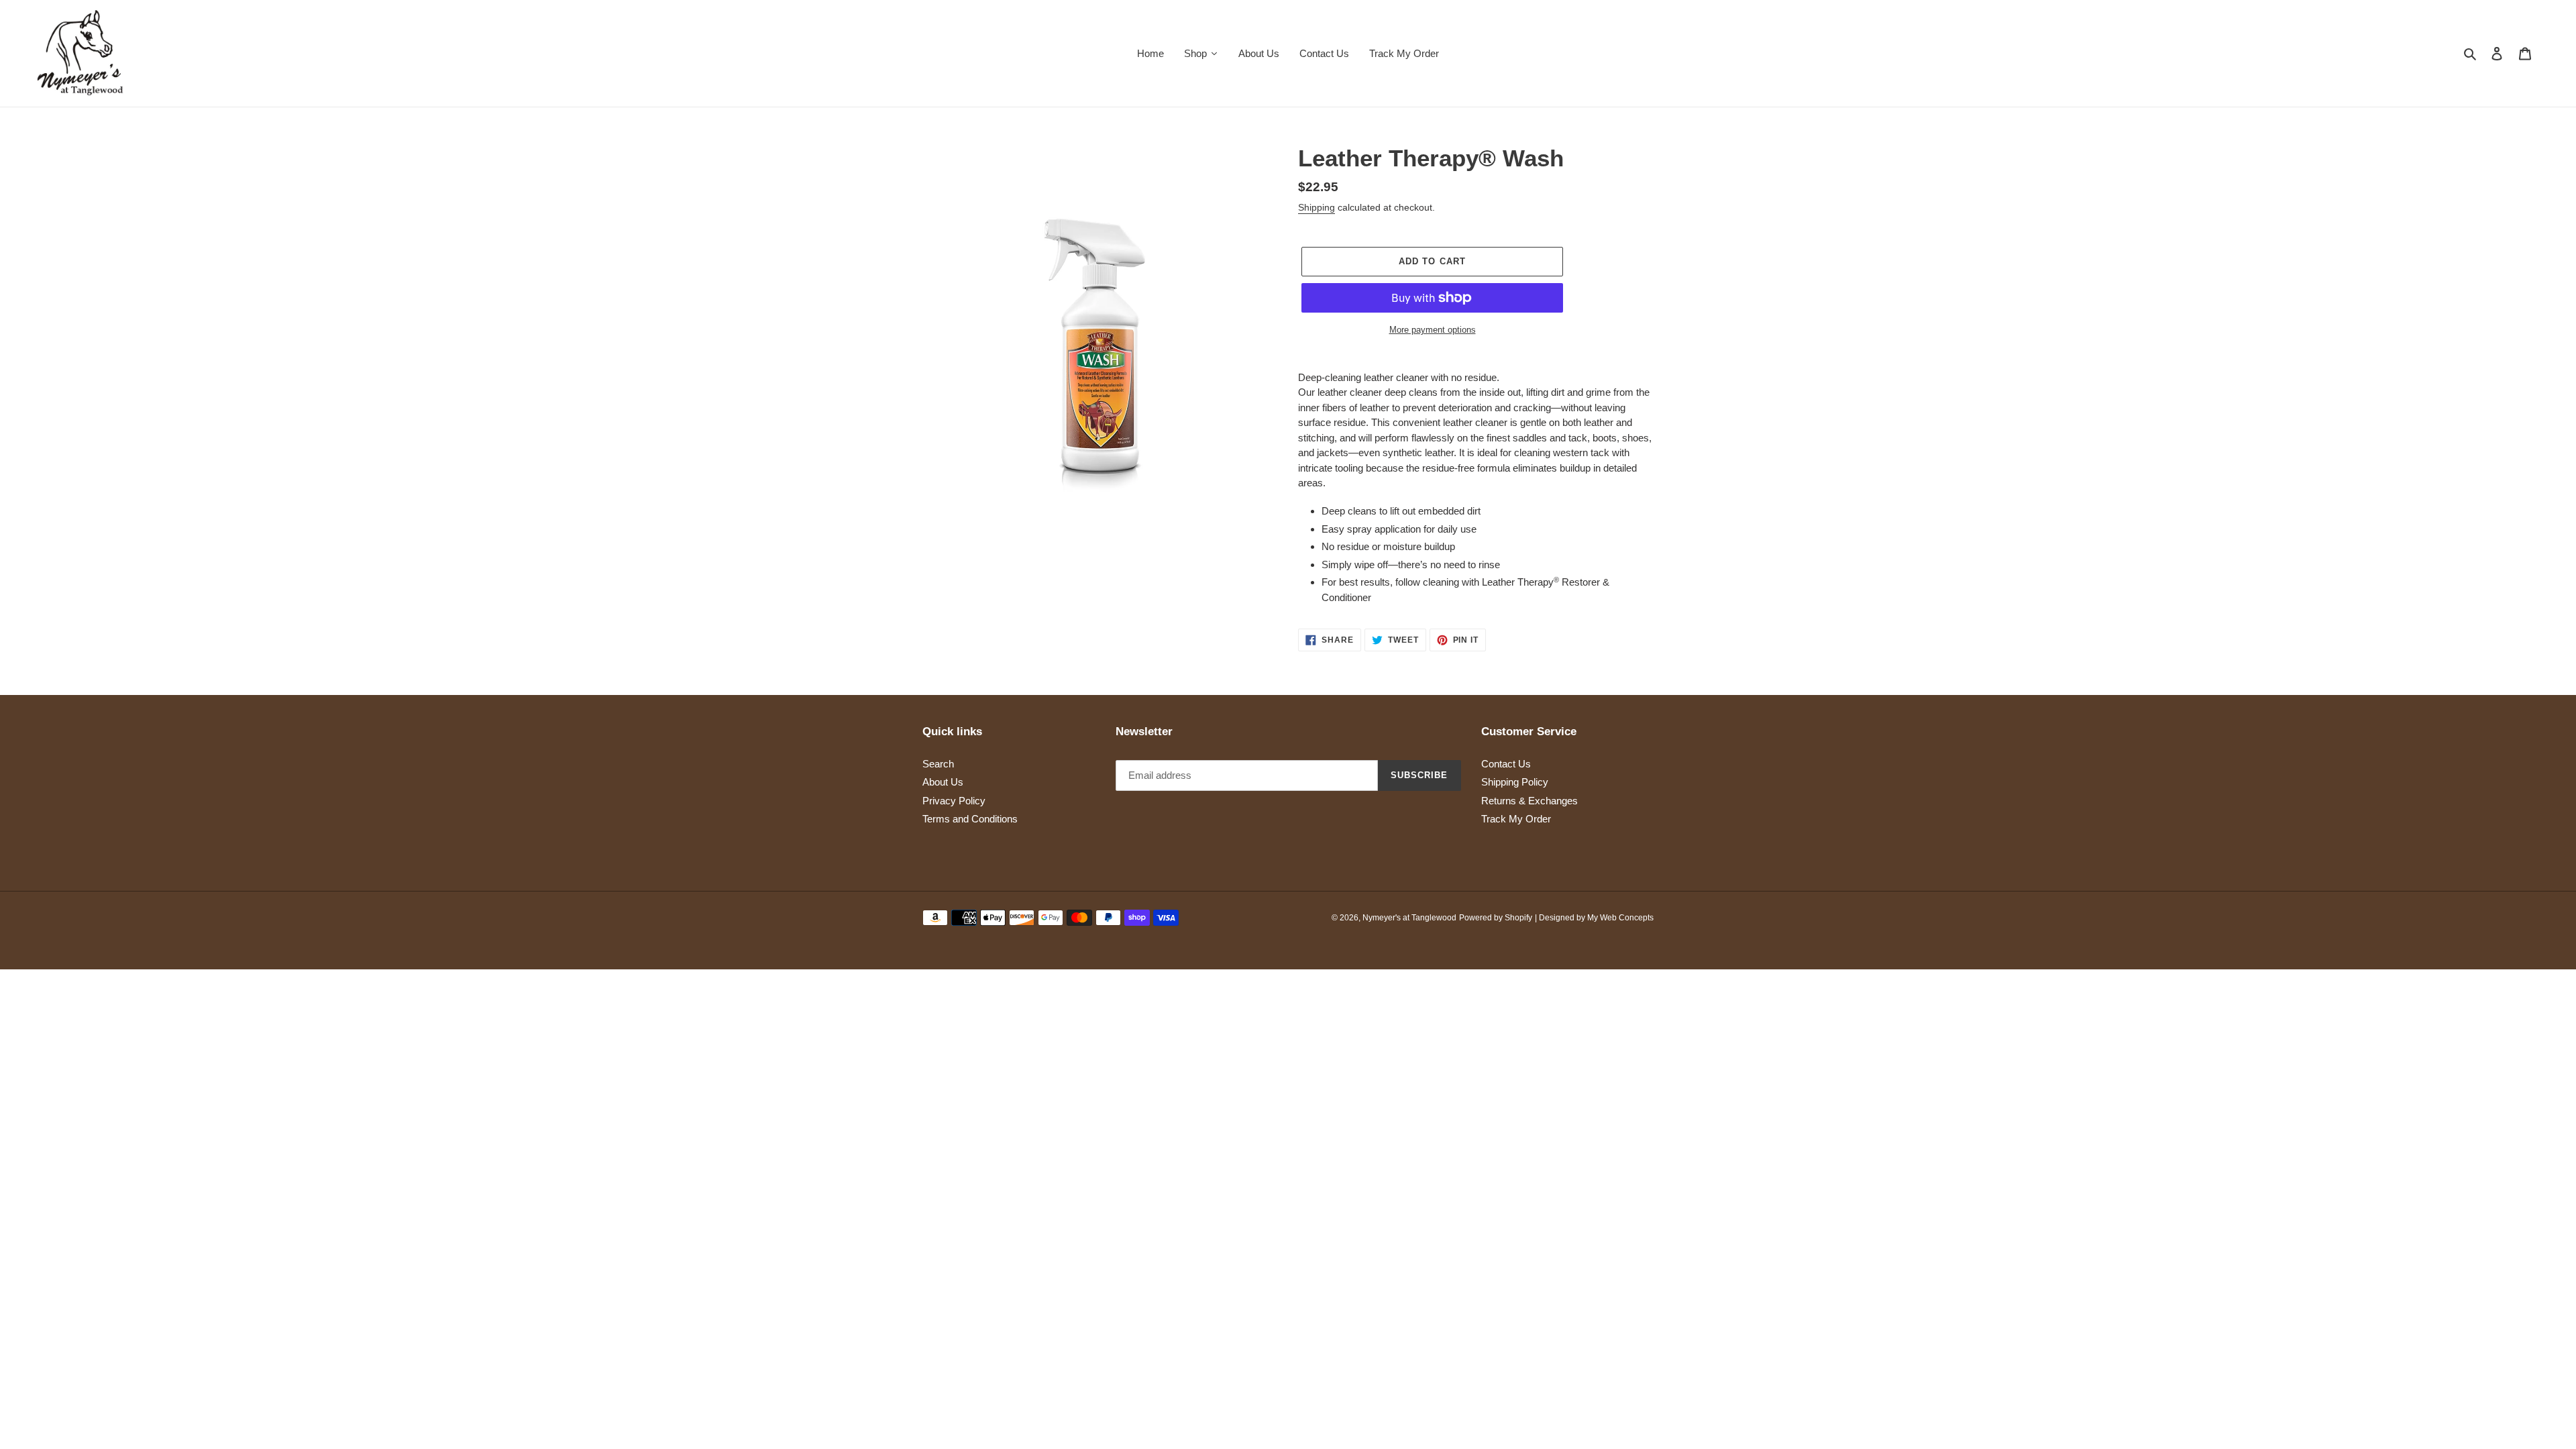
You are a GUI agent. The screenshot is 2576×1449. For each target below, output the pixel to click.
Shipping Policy (1515, 782)
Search (938, 764)
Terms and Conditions (970, 819)
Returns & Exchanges (1529, 801)
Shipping (1317, 207)
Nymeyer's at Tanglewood (1409, 918)
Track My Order (1516, 819)
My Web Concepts (1620, 918)
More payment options (1433, 330)
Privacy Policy (954, 801)
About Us (943, 782)
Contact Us (1506, 764)
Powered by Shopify (1496, 918)
